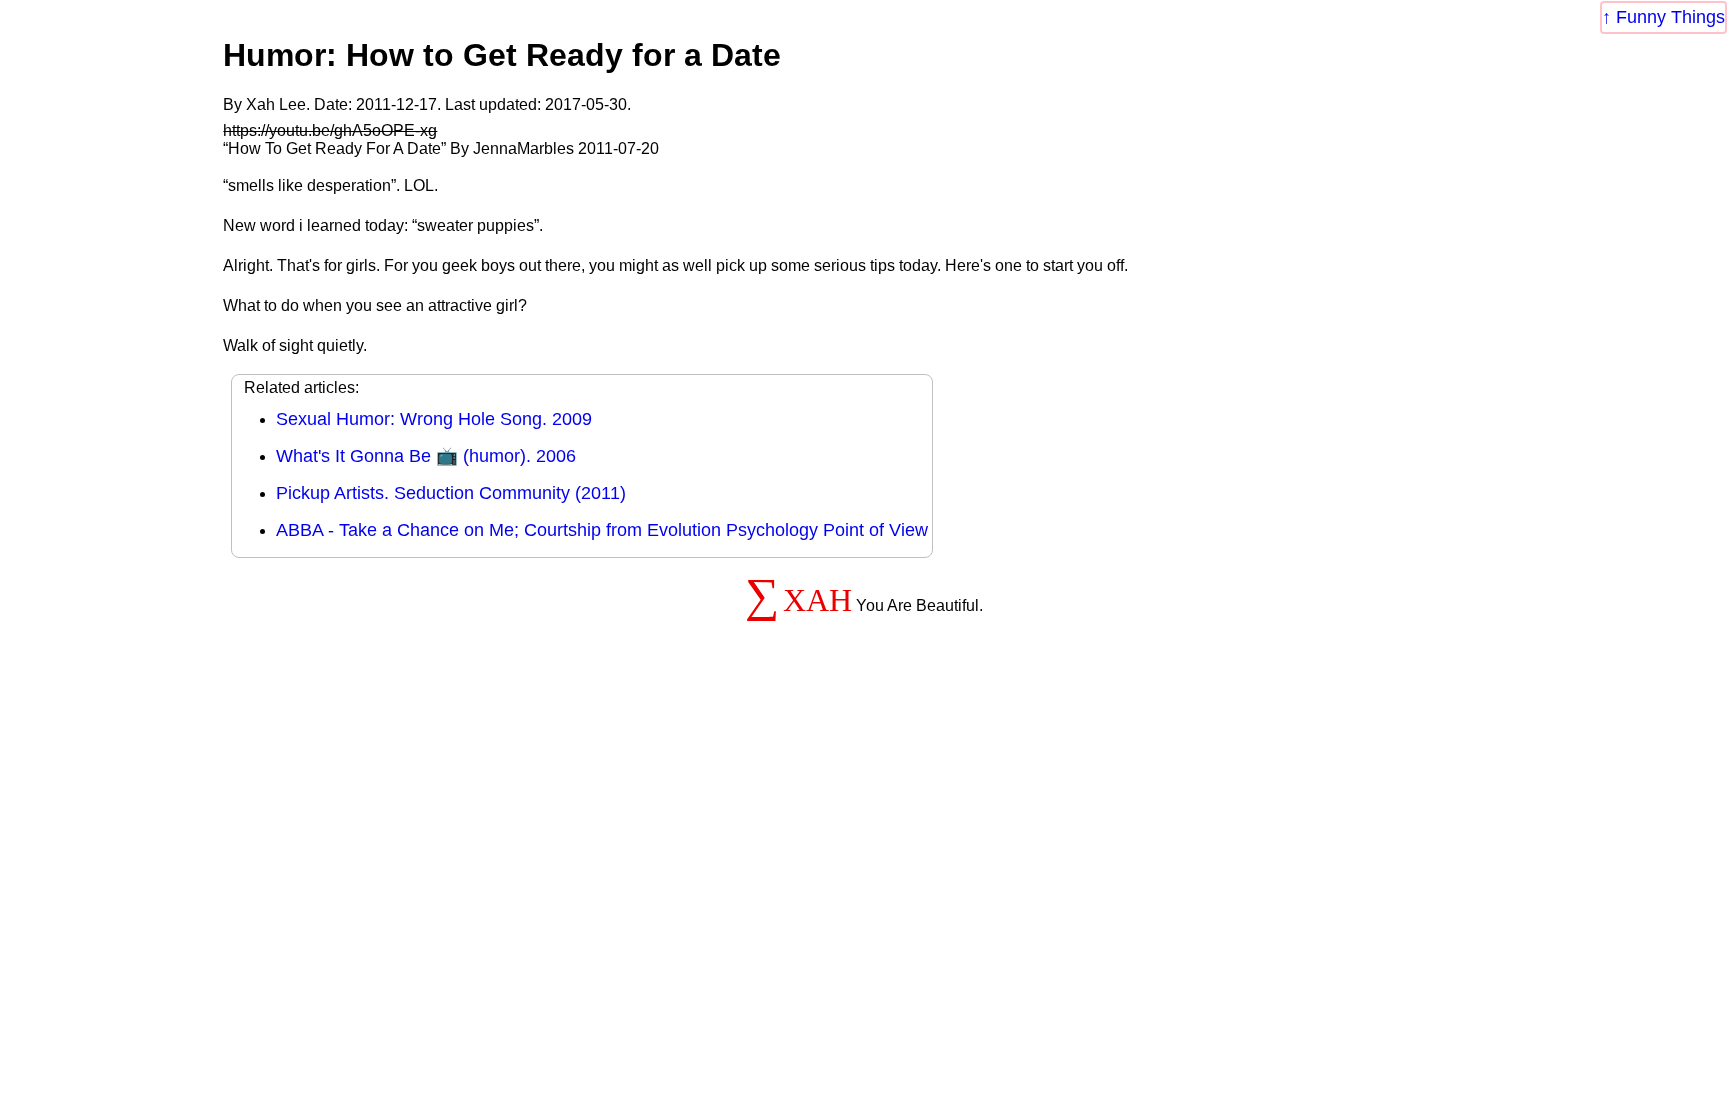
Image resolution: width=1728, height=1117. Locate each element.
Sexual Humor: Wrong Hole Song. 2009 (434, 419)
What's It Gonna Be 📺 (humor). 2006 (426, 456)
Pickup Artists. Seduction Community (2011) (451, 493)
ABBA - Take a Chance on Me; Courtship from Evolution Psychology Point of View (602, 530)
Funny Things (1670, 17)
